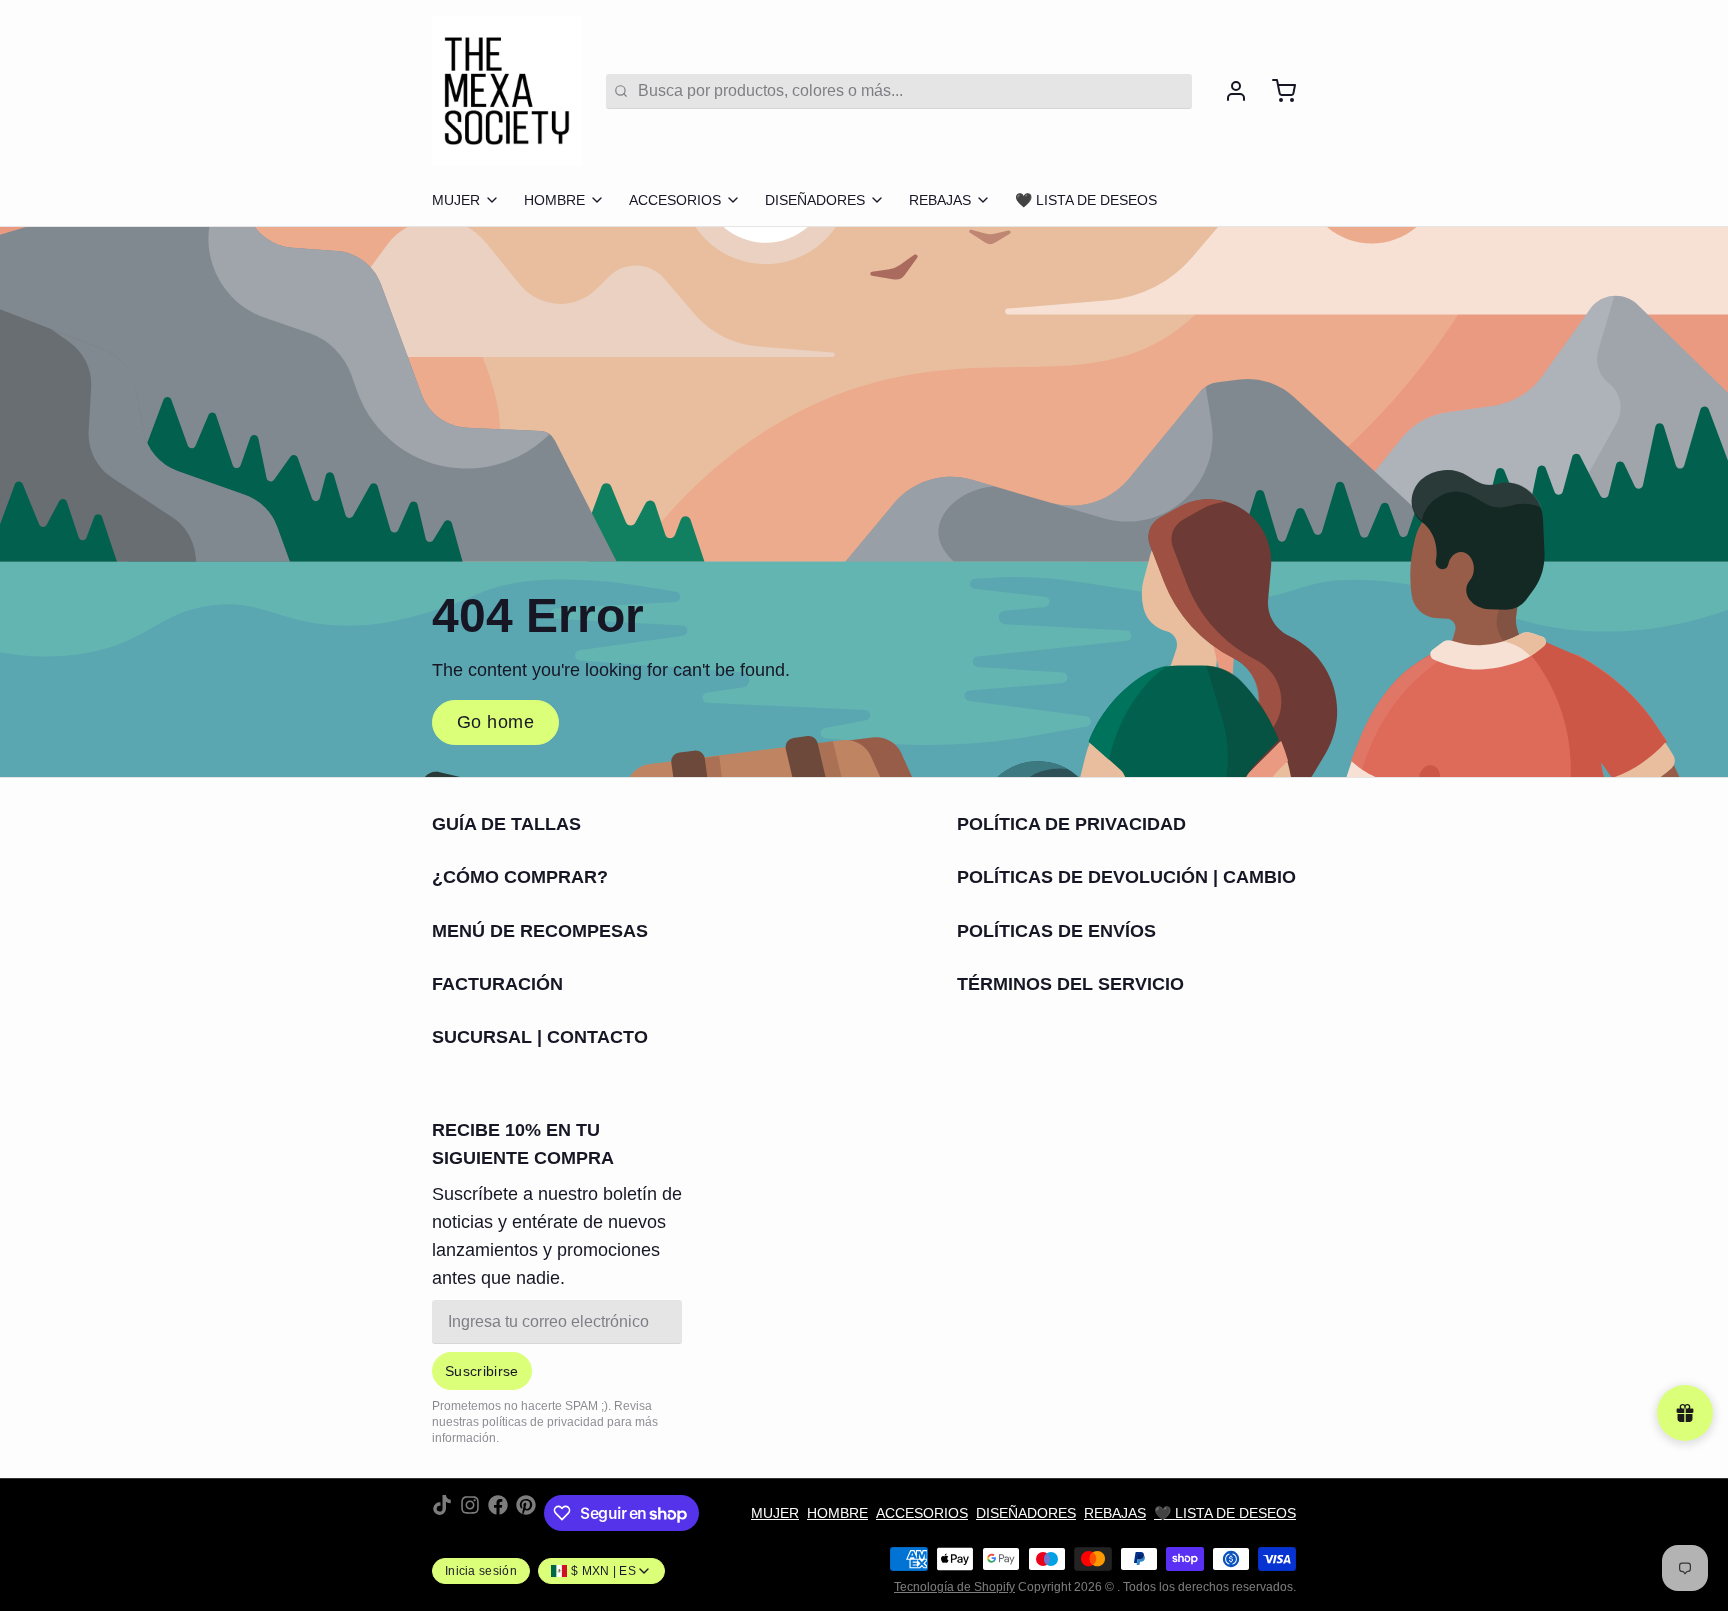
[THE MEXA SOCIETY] (507, 91)
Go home (495, 722)
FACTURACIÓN (497, 984)
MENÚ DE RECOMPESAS (540, 931)
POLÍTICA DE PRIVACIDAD (1071, 824)
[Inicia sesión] (1228, 91)
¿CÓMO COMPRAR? (520, 877)
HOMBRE (554, 200)
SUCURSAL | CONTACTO (540, 1037)
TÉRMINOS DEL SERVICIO (1070, 984)
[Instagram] (470, 1513)
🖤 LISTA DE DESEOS (1086, 200)
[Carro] (1276, 91)
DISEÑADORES (815, 200)
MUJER (456, 200)
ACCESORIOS (675, 200)
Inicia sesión (481, 1571)
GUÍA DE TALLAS (506, 824)
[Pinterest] (526, 1513)
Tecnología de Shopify (954, 1587)
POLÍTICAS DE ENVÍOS (1056, 931)
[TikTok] (442, 1513)
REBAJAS (940, 200)
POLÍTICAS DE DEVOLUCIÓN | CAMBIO (1126, 877)
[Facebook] (498, 1513)
